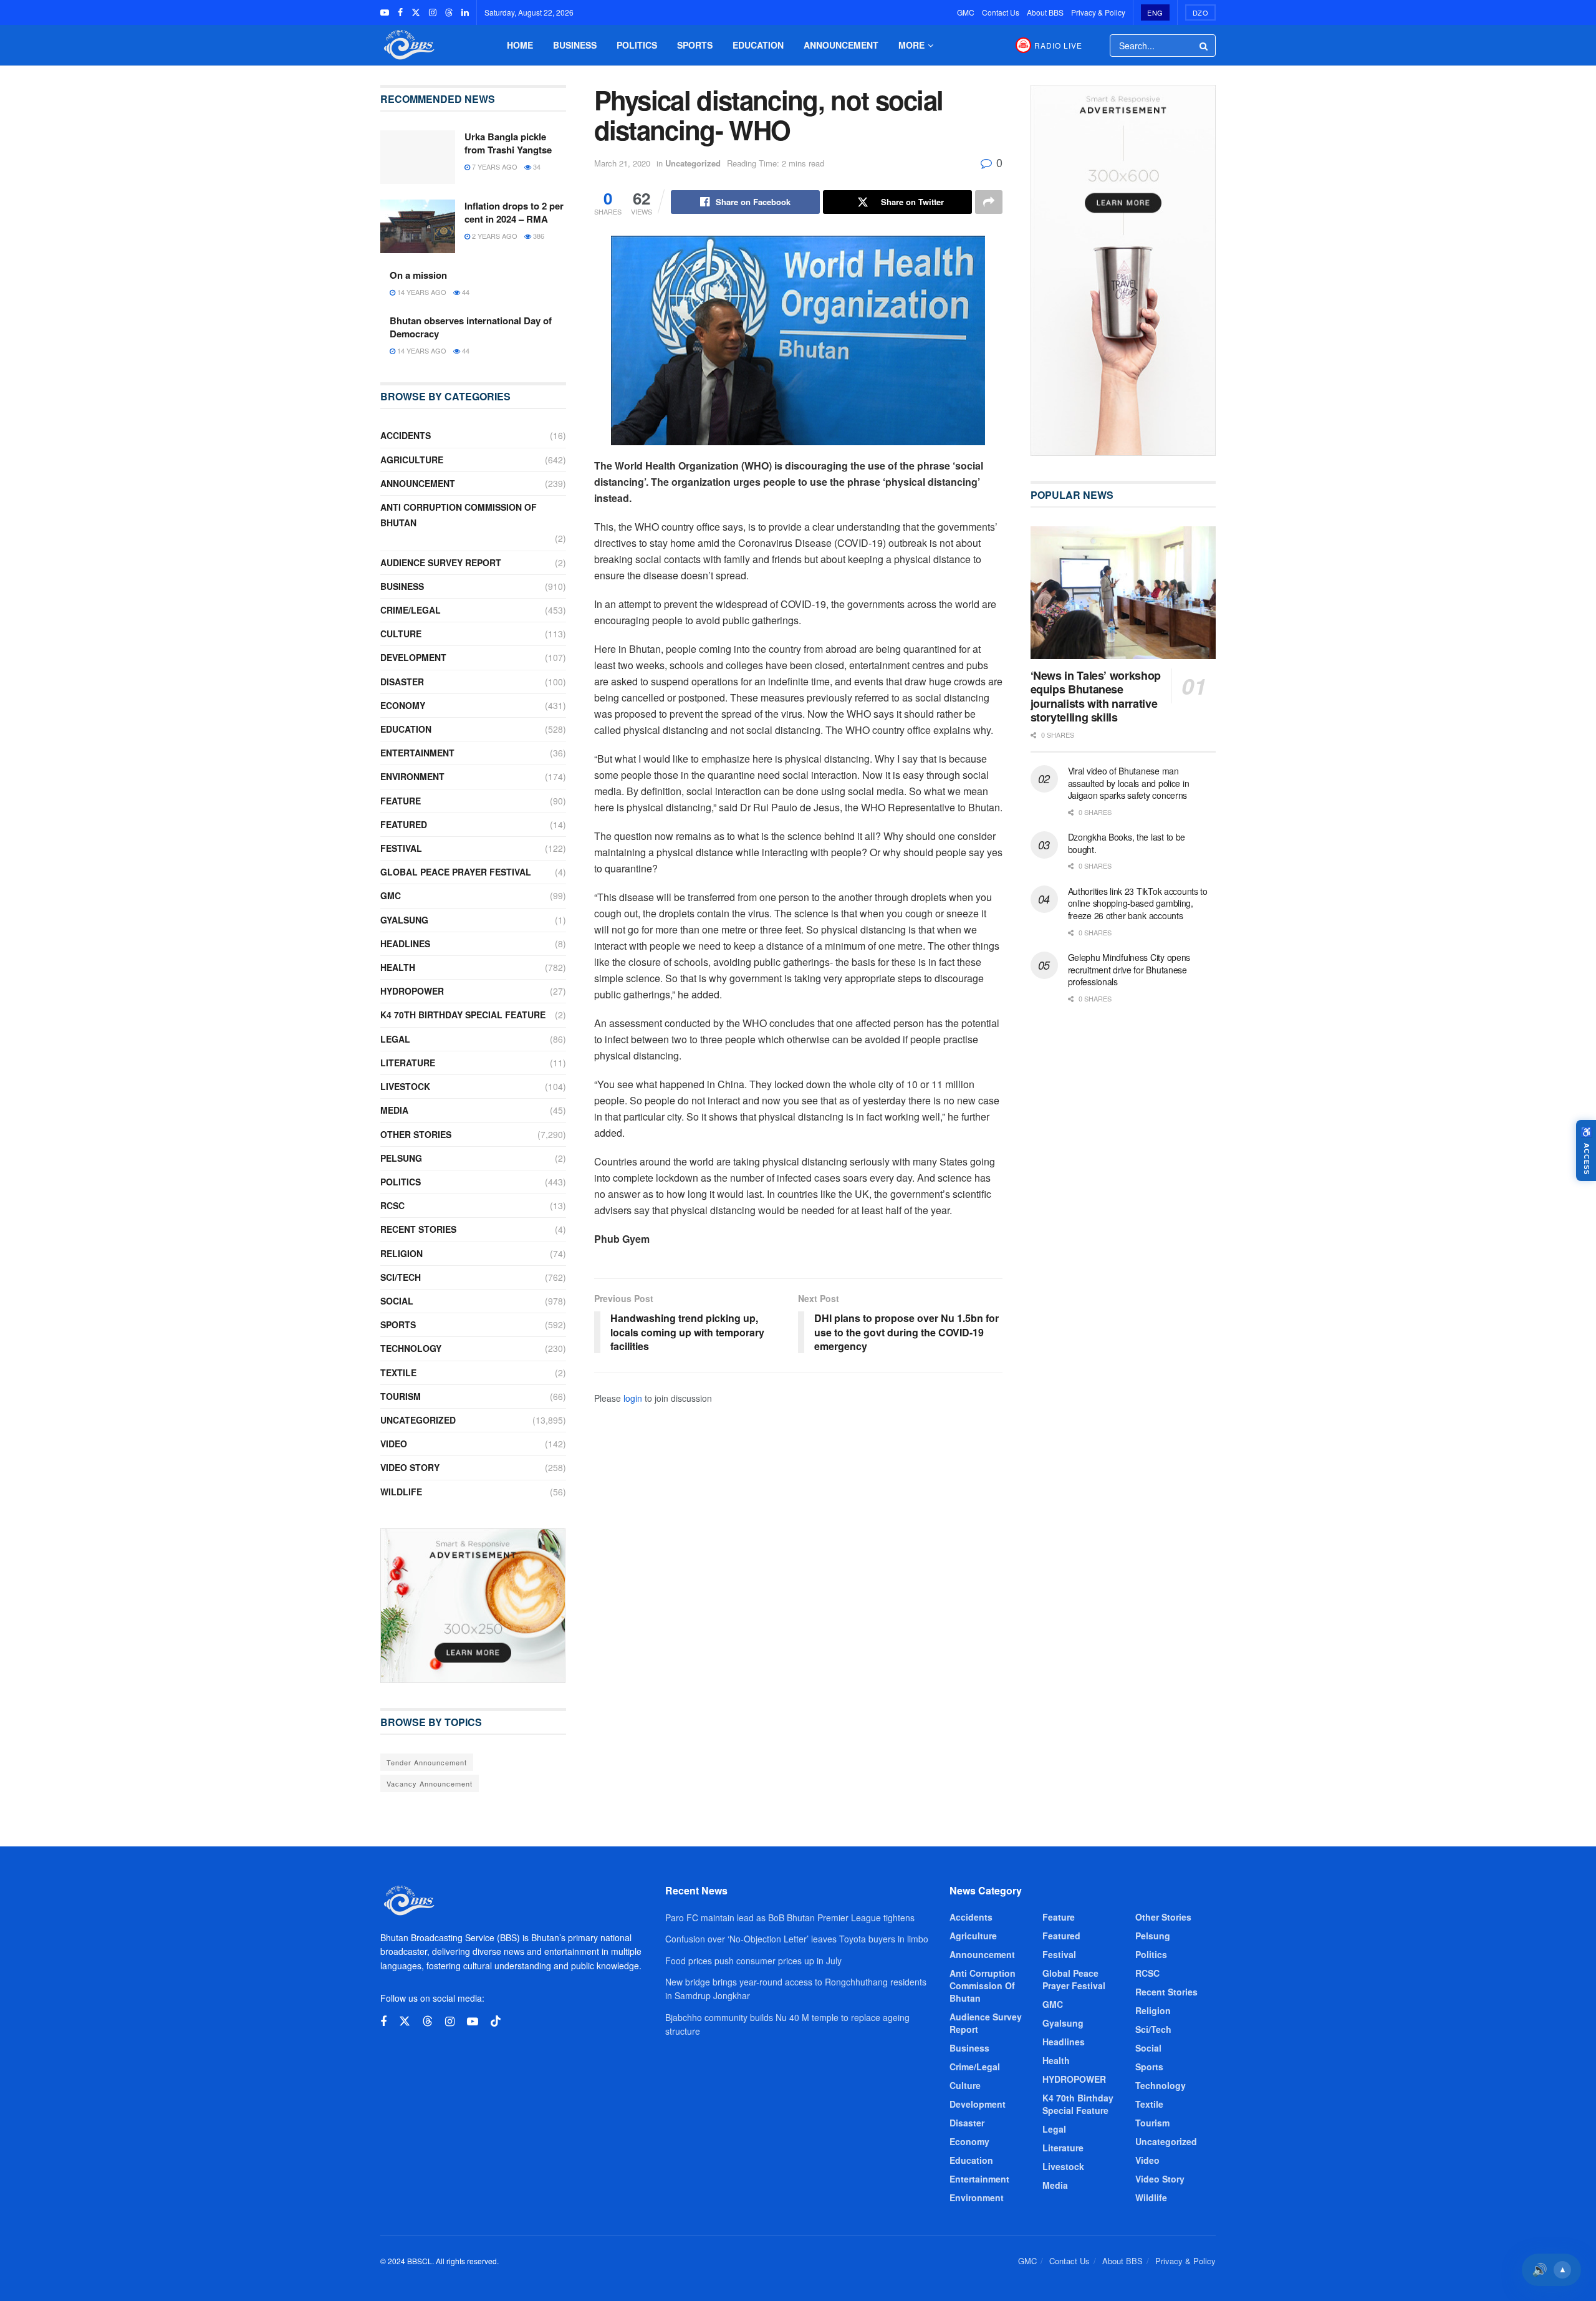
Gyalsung (404, 920)
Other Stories (416, 1134)
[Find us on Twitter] (416, 12)
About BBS (1045, 12)
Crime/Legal (411, 610)
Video (394, 1444)
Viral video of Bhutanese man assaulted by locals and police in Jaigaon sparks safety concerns (1129, 783)
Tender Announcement (427, 1762)
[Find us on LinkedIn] (465, 12)
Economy (403, 705)
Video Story (410, 1467)
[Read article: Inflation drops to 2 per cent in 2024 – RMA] (418, 226)
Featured (404, 824)
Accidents (406, 435)
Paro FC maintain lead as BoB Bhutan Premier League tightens (790, 1917)
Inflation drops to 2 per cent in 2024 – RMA (514, 212)
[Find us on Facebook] (400, 12)
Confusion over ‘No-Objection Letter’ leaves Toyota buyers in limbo (797, 1939)
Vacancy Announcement (430, 1783)
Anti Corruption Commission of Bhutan (459, 515)
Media (394, 1110)
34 (536, 166)
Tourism (401, 1396)
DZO (1201, 12)
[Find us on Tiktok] (496, 2021)
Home (520, 45)
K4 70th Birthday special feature (463, 1015)
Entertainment (417, 753)
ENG (1155, 12)
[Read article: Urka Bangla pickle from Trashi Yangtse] (418, 157)
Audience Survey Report (441, 562)
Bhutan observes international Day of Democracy (471, 327)
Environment (412, 776)
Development (413, 657)
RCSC (392, 1205)
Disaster (402, 682)
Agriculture (412, 460)
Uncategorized (693, 163)
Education (758, 45)
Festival (401, 848)
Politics (637, 45)
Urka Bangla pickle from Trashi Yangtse (508, 143)
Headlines (405, 943)
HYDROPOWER (412, 991)
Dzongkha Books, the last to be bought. (1127, 843)
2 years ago (494, 236)
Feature (401, 801)
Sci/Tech (401, 1277)
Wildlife (401, 1492)
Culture (401, 634)
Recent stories (418, 1229)
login (633, 1398)
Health (398, 967)
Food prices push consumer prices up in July (753, 1961)
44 (465, 292)
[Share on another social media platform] (989, 202)
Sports (695, 45)
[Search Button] (1204, 46)
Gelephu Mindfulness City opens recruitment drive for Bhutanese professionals (1129, 969)
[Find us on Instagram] (433, 12)
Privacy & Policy (1098, 12)
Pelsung (401, 1158)
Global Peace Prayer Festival (456, 872)
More (911, 45)
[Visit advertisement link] (473, 1606)
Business (575, 45)
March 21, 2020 (622, 163)
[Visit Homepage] (408, 45)
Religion (401, 1253)
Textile (398, 1372)
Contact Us (1001, 12)
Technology (411, 1348)
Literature (408, 1063)
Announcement (841, 45)
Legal (395, 1039)
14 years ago (421, 292)
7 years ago (494, 166)
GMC (966, 12)
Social (397, 1301)
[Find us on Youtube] (385, 12)
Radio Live (1058, 45)
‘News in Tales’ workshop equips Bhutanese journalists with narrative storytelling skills (1096, 697)
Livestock (405, 1086)
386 (538, 236)
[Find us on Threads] (449, 12)
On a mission (418, 275)
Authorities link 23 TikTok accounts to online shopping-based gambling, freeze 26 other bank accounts (1138, 903)
